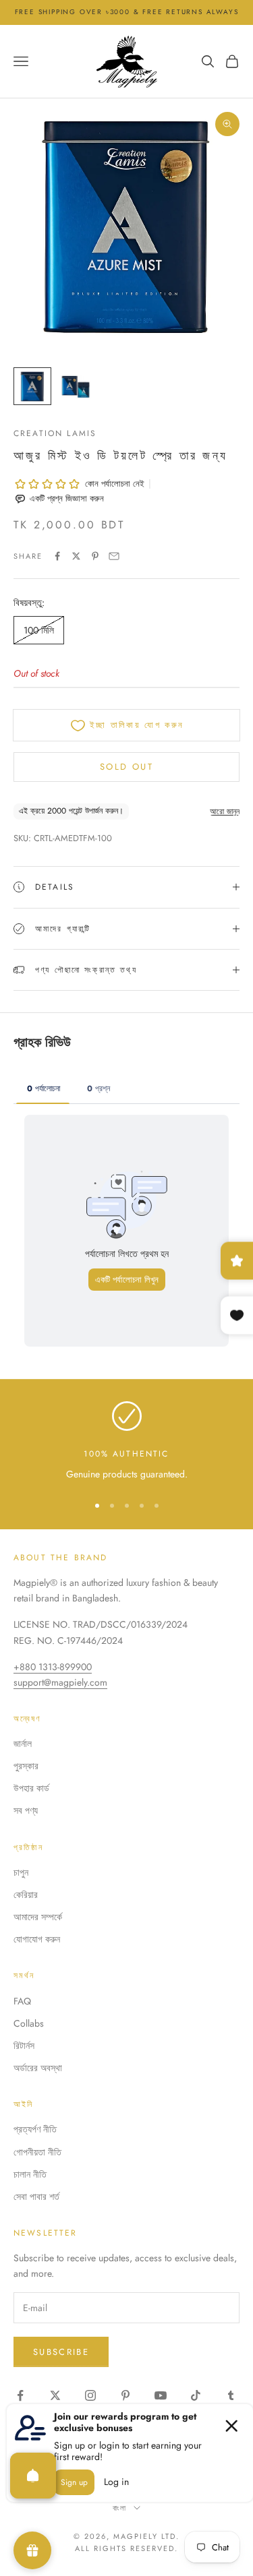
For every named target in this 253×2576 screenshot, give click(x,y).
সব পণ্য (26, 1810)
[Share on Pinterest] (95, 556)
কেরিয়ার (26, 1895)
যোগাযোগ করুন (37, 1939)
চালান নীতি (30, 2174)
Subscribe (61, 2352)
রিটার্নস (24, 2046)
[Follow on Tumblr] (231, 2395)
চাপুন (21, 1872)
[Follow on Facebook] (20, 2395)
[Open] (33, 2476)
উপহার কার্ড (31, 1788)
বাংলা (120, 2508)
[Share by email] (114, 556)
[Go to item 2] (76, 386)
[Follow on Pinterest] (125, 2395)
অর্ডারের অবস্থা (38, 2068)
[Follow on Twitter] (55, 2395)
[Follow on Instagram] (90, 2395)
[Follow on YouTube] (161, 2395)
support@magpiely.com (60, 1682)
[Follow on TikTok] (196, 2395)
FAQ (22, 2001)
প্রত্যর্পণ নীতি (35, 2129)
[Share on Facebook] (57, 556)
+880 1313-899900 (53, 1667)
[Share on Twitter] (76, 556)
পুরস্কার (26, 1766)
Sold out (126, 767)
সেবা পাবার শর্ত (36, 2197)
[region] (126, 1441)
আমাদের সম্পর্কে (38, 1917)
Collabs (29, 2023)
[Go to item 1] (32, 386)
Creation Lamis (55, 433)
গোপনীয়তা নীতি (37, 2152)
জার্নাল (23, 1744)
